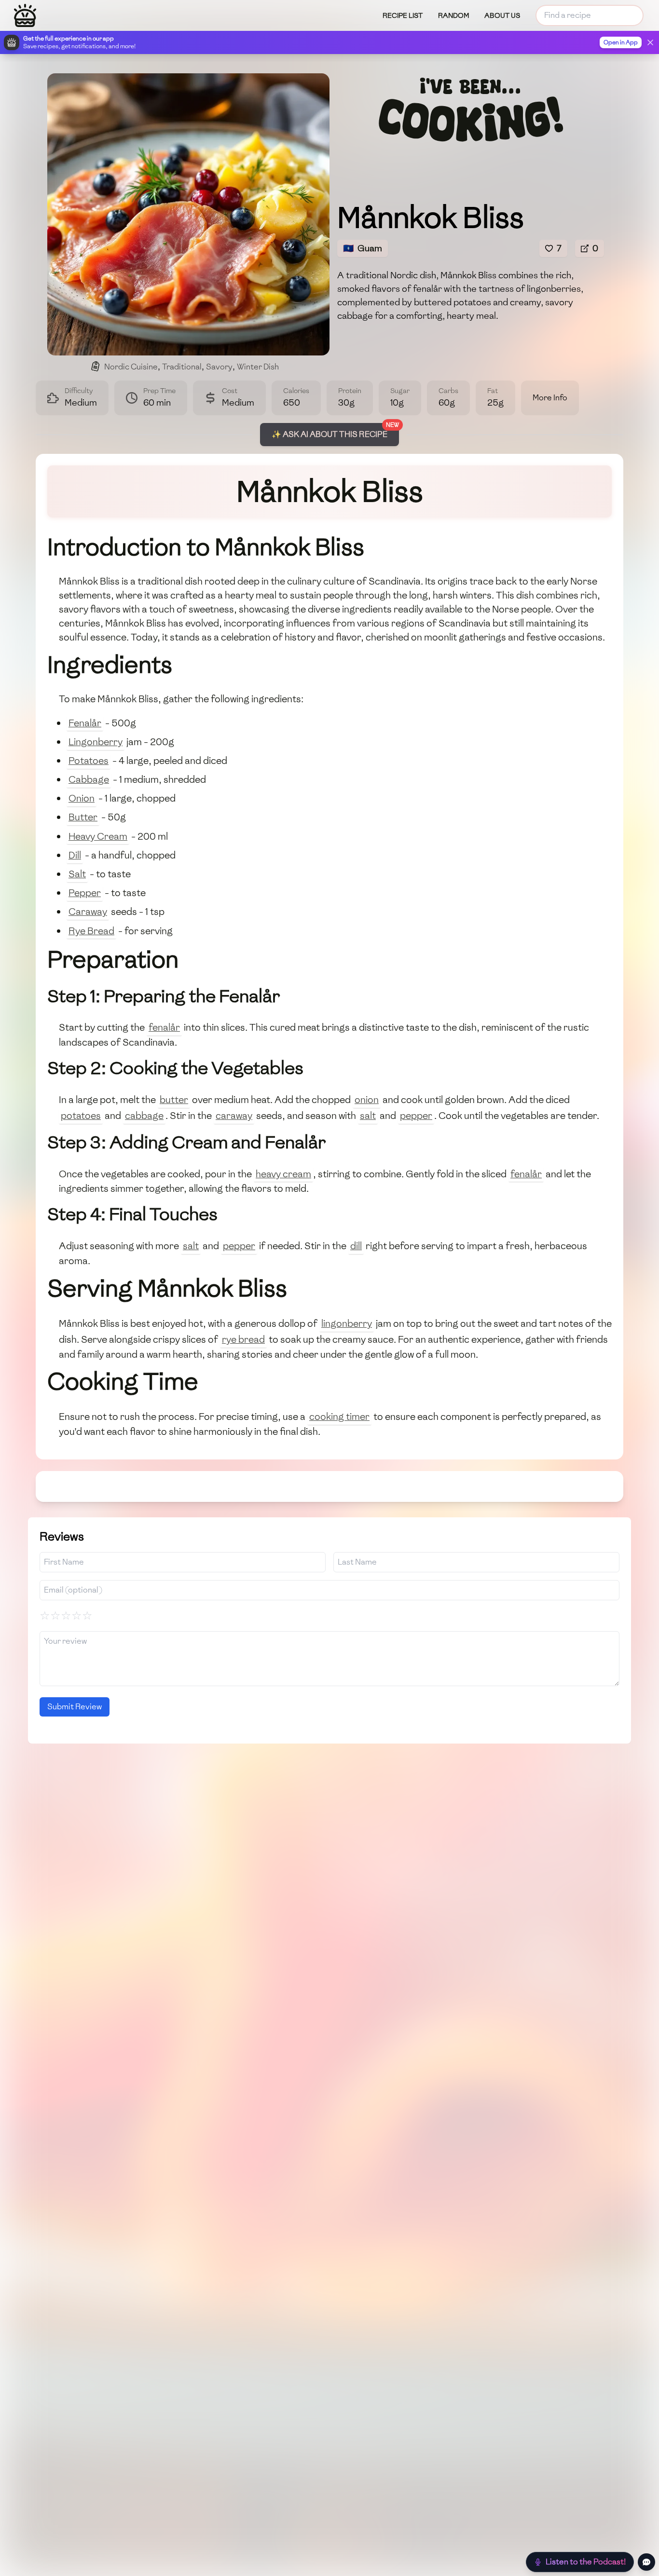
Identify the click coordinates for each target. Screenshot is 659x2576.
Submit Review (75, 1707)
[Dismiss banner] (650, 42)
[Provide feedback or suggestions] (646, 2562)
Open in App (621, 42)
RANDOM (453, 16)
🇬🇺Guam (363, 248)
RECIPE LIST (403, 16)
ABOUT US (502, 16)
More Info (550, 398)
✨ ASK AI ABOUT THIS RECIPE (329, 434)
